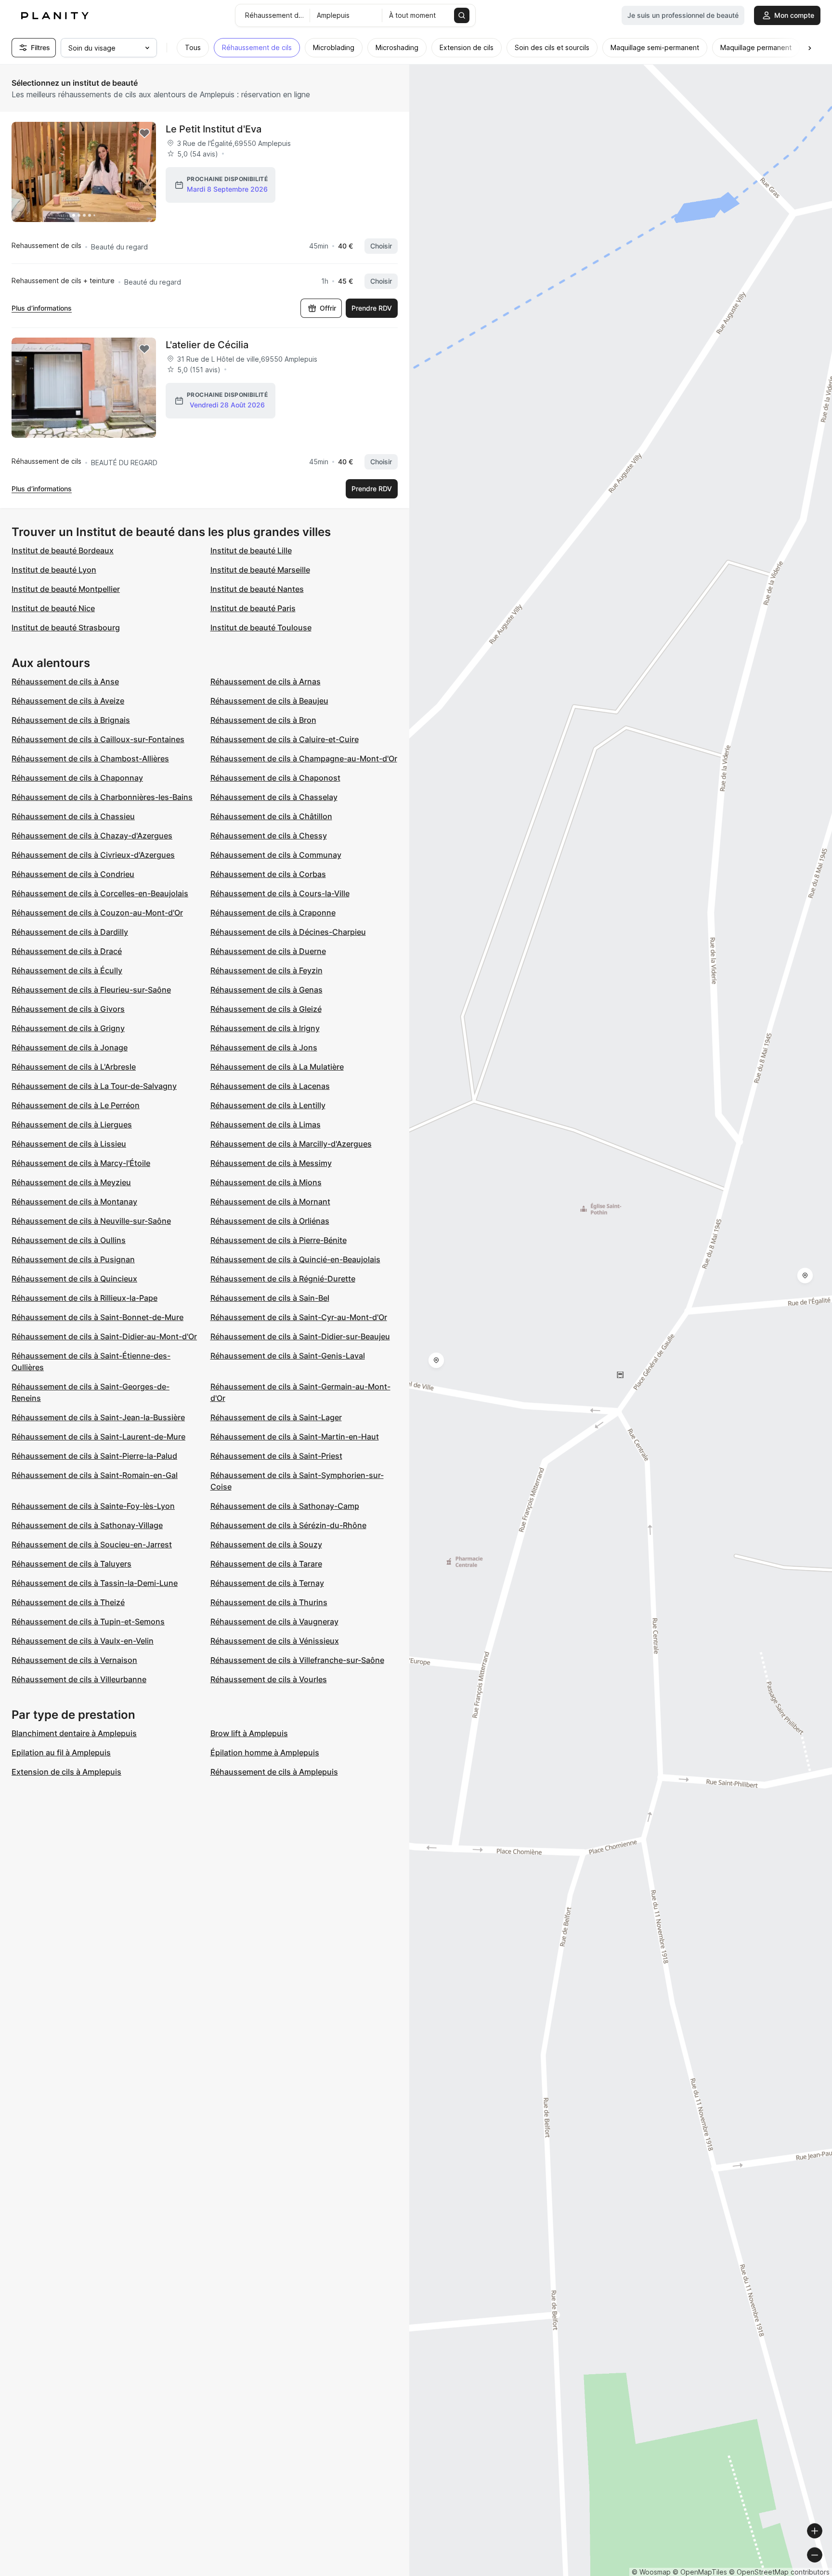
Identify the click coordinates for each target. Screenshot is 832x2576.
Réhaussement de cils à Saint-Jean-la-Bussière (98, 1417)
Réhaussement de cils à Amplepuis (274, 1772)
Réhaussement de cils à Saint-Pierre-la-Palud (94, 1456)
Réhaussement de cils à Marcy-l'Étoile (81, 1163)
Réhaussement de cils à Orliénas (270, 1221)
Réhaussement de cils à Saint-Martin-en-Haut (295, 1437)
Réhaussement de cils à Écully (67, 970)
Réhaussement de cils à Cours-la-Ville (280, 893)
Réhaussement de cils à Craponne (273, 913)
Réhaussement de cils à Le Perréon (76, 1105)
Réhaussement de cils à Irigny (265, 1028)
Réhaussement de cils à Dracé (67, 951)
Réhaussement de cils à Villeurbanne (79, 1679)
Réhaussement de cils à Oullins (69, 1240)
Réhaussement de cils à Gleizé (266, 1009)
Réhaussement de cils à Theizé (68, 1602)
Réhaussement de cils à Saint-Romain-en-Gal (95, 1475)
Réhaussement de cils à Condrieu (73, 874)
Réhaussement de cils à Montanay (74, 1202)
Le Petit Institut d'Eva (214, 129)
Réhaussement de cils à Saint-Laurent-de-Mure (98, 1437)
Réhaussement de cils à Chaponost (275, 778)
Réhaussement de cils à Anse (65, 681)
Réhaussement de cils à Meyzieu (71, 1182)
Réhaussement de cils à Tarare (266, 1564)
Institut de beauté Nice (53, 608)
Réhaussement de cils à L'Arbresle (74, 1067)
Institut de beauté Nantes (257, 589)
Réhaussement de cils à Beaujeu (269, 701)
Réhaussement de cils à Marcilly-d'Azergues (291, 1144)
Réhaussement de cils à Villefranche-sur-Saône (297, 1660)
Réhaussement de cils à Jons (264, 1047)
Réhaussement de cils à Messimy (271, 1163)
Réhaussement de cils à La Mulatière (277, 1067)
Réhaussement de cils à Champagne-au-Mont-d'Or (304, 758)
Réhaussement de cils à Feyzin (266, 970)
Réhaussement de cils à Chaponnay (77, 778)
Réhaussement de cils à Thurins (269, 1602)
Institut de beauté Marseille (260, 570)
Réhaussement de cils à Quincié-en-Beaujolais (295, 1259)
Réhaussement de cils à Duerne (268, 951)
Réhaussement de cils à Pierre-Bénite (279, 1240)
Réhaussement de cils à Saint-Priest (276, 1456)
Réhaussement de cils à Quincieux (74, 1279)
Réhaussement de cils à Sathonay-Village (87, 1525)
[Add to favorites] (144, 133)
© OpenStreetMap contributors (779, 2572)
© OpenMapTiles (700, 2572)
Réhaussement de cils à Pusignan (73, 1259)
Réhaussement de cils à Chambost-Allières (90, 758)
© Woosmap (651, 2572)
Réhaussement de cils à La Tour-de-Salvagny (94, 1086)
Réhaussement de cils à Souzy (266, 1544)
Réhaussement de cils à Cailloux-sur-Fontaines (98, 739)
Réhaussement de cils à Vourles (269, 1679)
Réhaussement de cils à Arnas (266, 681)
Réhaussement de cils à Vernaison (74, 1660)
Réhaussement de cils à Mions (266, 1182)
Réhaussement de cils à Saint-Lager (276, 1417)
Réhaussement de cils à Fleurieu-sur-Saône (91, 990)
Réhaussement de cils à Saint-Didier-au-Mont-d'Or (104, 1336)
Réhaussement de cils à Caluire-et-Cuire (285, 739)
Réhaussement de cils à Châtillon (271, 816)
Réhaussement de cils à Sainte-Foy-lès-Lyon (93, 1506)
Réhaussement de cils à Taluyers (71, 1564)
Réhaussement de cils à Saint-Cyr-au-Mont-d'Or (299, 1317)
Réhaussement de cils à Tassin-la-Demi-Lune (95, 1583)
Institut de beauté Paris (253, 608)
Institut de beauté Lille (251, 550)
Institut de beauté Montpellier (66, 589)
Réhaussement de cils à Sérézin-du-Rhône (288, 1525)
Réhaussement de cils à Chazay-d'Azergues (92, 836)
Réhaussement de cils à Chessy (269, 836)
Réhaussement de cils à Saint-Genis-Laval (288, 1356)
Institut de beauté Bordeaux (63, 550)
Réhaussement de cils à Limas (266, 1125)
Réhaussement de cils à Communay (276, 855)
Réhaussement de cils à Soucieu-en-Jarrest (92, 1544)
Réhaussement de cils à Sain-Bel (270, 1298)
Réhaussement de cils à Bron (263, 720)
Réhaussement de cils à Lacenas (270, 1086)
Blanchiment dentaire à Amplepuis (74, 1733)
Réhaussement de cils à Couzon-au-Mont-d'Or (97, 913)
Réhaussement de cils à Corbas (268, 874)
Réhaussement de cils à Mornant (270, 1202)
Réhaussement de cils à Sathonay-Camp (285, 1506)
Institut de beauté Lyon (54, 570)
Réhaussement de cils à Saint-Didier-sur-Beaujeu (300, 1336)
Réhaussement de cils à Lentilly (268, 1105)
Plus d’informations (42, 308)
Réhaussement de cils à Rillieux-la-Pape (84, 1298)
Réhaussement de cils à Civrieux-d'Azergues (93, 855)
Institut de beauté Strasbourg (66, 628)
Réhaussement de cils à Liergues (72, 1125)
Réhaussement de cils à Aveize (68, 701)
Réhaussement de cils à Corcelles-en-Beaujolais (100, 893)
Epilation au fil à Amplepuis (61, 1752)
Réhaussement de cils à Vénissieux (275, 1641)
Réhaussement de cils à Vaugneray (274, 1621)
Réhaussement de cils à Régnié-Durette (283, 1279)
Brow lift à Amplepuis (249, 1733)
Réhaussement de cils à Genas (266, 990)
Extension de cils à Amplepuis (66, 1772)
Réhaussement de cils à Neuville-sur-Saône (91, 1221)
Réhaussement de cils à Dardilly (70, 932)
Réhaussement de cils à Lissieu (69, 1144)
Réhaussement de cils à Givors (68, 1009)
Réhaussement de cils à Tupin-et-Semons (88, 1621)
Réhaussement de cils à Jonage (70, 1047)
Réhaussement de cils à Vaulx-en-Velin (83, 1641)
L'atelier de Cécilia (207, 345)
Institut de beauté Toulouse (261, 628)
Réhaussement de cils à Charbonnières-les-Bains (102, 797)
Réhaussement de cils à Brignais (71, 720)
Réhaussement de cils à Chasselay (274, 797)
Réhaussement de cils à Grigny (68, 1028)
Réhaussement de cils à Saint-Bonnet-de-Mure (97, 1317)
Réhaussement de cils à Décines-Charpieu (288, 932)
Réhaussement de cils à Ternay (267, 1583)
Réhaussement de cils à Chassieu (73, 816)
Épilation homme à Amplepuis (265, 1752)
